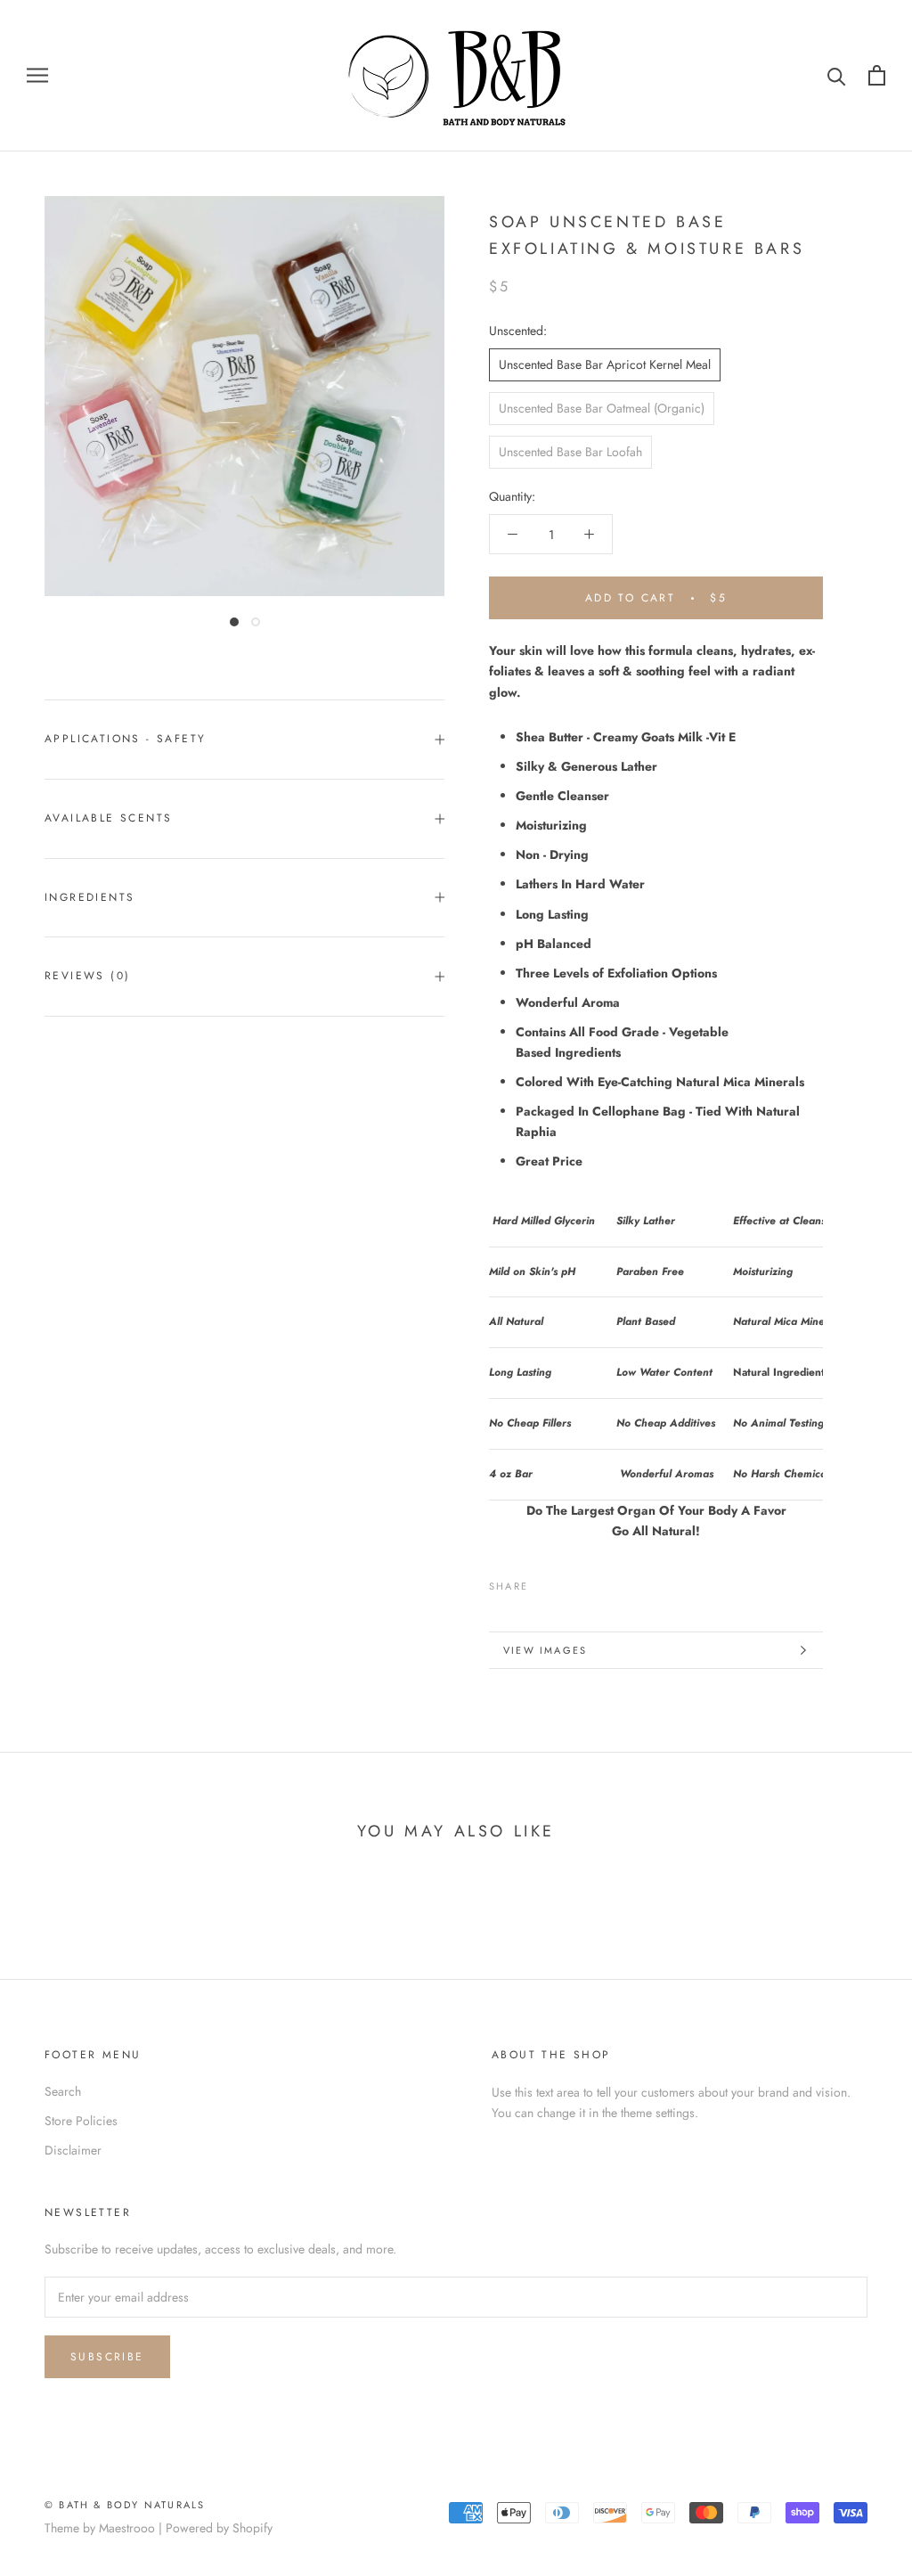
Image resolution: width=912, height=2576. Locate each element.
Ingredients (90, 897)
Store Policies (81, 2121)
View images (545, 1650)
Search (63, 2091)
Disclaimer (73, 2150)
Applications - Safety (125, 739)
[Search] (837, 75)
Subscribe (107, 2357)
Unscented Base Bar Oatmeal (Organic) (602, 408)
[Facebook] (545, 1582)
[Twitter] (568, 1582)
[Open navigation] (37, 75)
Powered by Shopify (219, 2528)
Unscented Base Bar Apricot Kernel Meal (605, 364)
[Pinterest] (591, 1582)
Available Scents (108, 818)
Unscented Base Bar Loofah (570, 452)
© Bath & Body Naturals (125, 2505)
